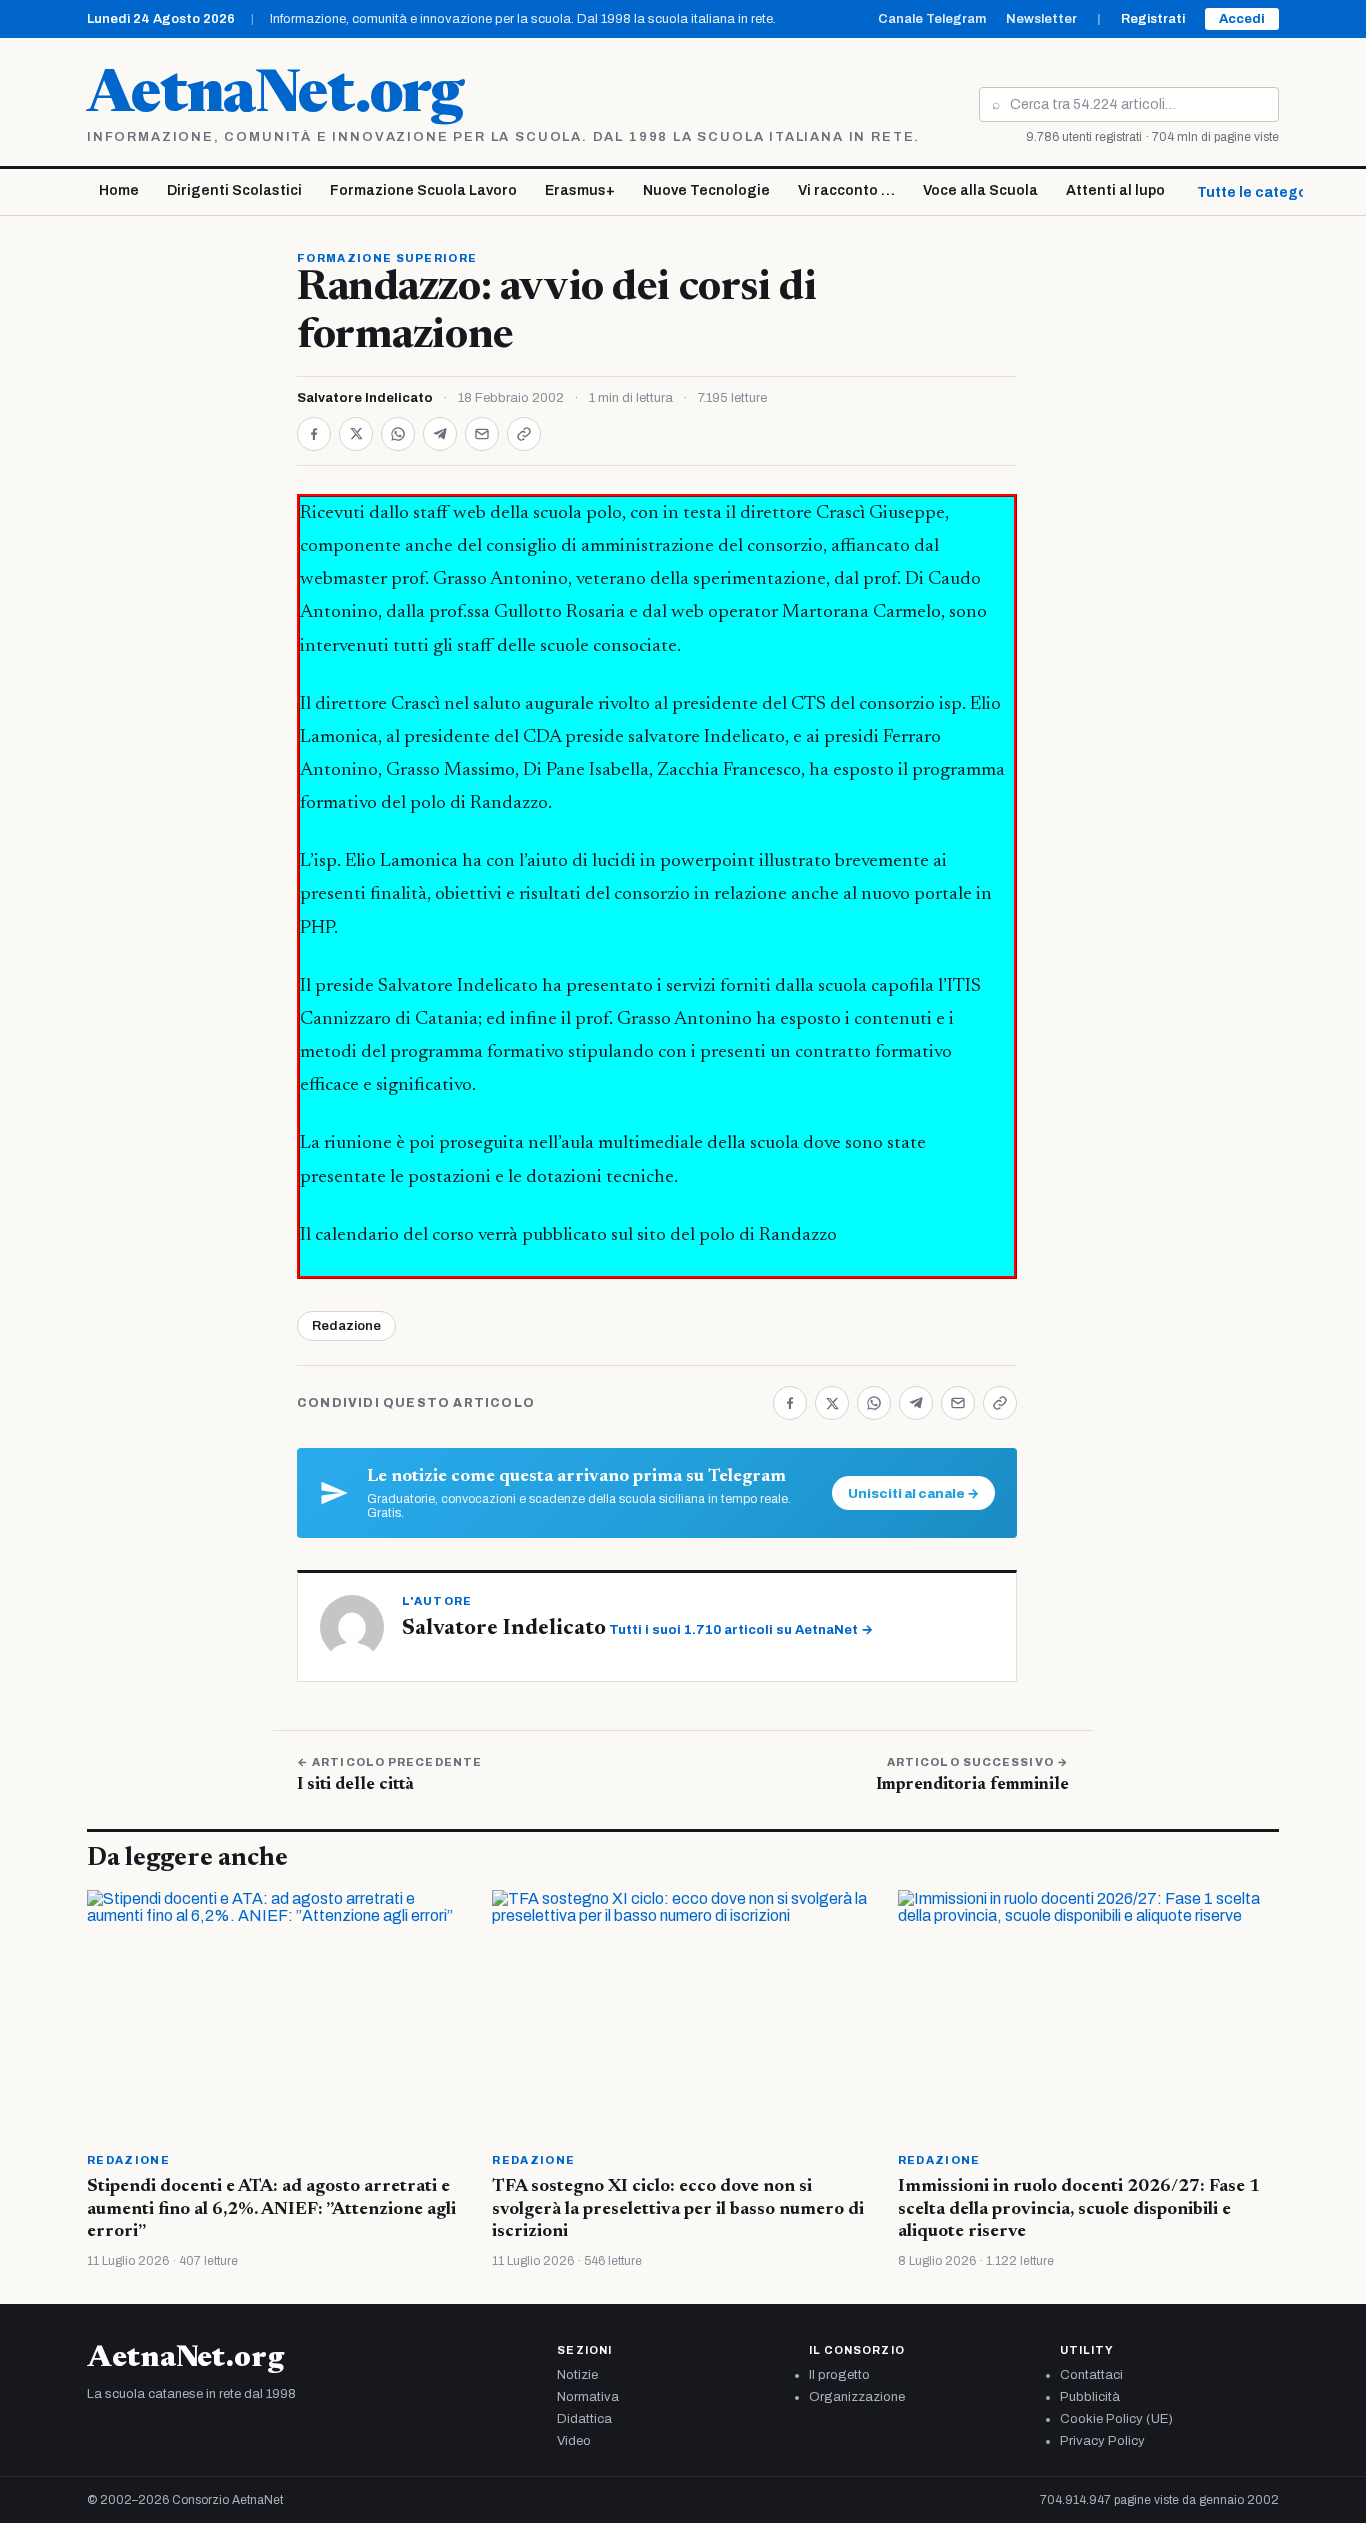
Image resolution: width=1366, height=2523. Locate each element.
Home (119, 190)
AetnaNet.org (275, 97)
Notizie (577, 2375)
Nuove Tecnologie (706, 190)
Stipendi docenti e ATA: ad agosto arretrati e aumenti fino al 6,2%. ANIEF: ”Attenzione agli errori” (271, 2209)
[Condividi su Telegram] (440, 434)
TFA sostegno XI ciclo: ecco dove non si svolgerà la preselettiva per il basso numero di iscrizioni (678, 2209)
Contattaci (1091, 2375)
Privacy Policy (1102, 2441)
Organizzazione (857, 2397)
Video (574, 2441)
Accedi (1242, 19)
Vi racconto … (846, 190)
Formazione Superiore (387, 258)
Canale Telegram (932, 19)
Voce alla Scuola (980, 190)
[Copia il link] (524, 434)
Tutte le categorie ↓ (1267, 192)
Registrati (1153, 19)
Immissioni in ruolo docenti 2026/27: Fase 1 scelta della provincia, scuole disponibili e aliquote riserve (1079, 2209)
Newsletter (1041, 19)
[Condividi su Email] (482, 434)
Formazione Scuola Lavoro (423, 190)
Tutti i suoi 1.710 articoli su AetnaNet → (741, 1630)
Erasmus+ (580, 190)
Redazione (346, 1326)
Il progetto (839, 2375)
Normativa (588, 2397)
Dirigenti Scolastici (234, 190)
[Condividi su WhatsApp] (398, 434)
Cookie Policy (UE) (1116, 2419)
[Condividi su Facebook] (314, 434)
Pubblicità (1090, 2397)
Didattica (584, 2419)
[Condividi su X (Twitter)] (356, 434)
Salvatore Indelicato (365, 398)
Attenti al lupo (1115, 190)
